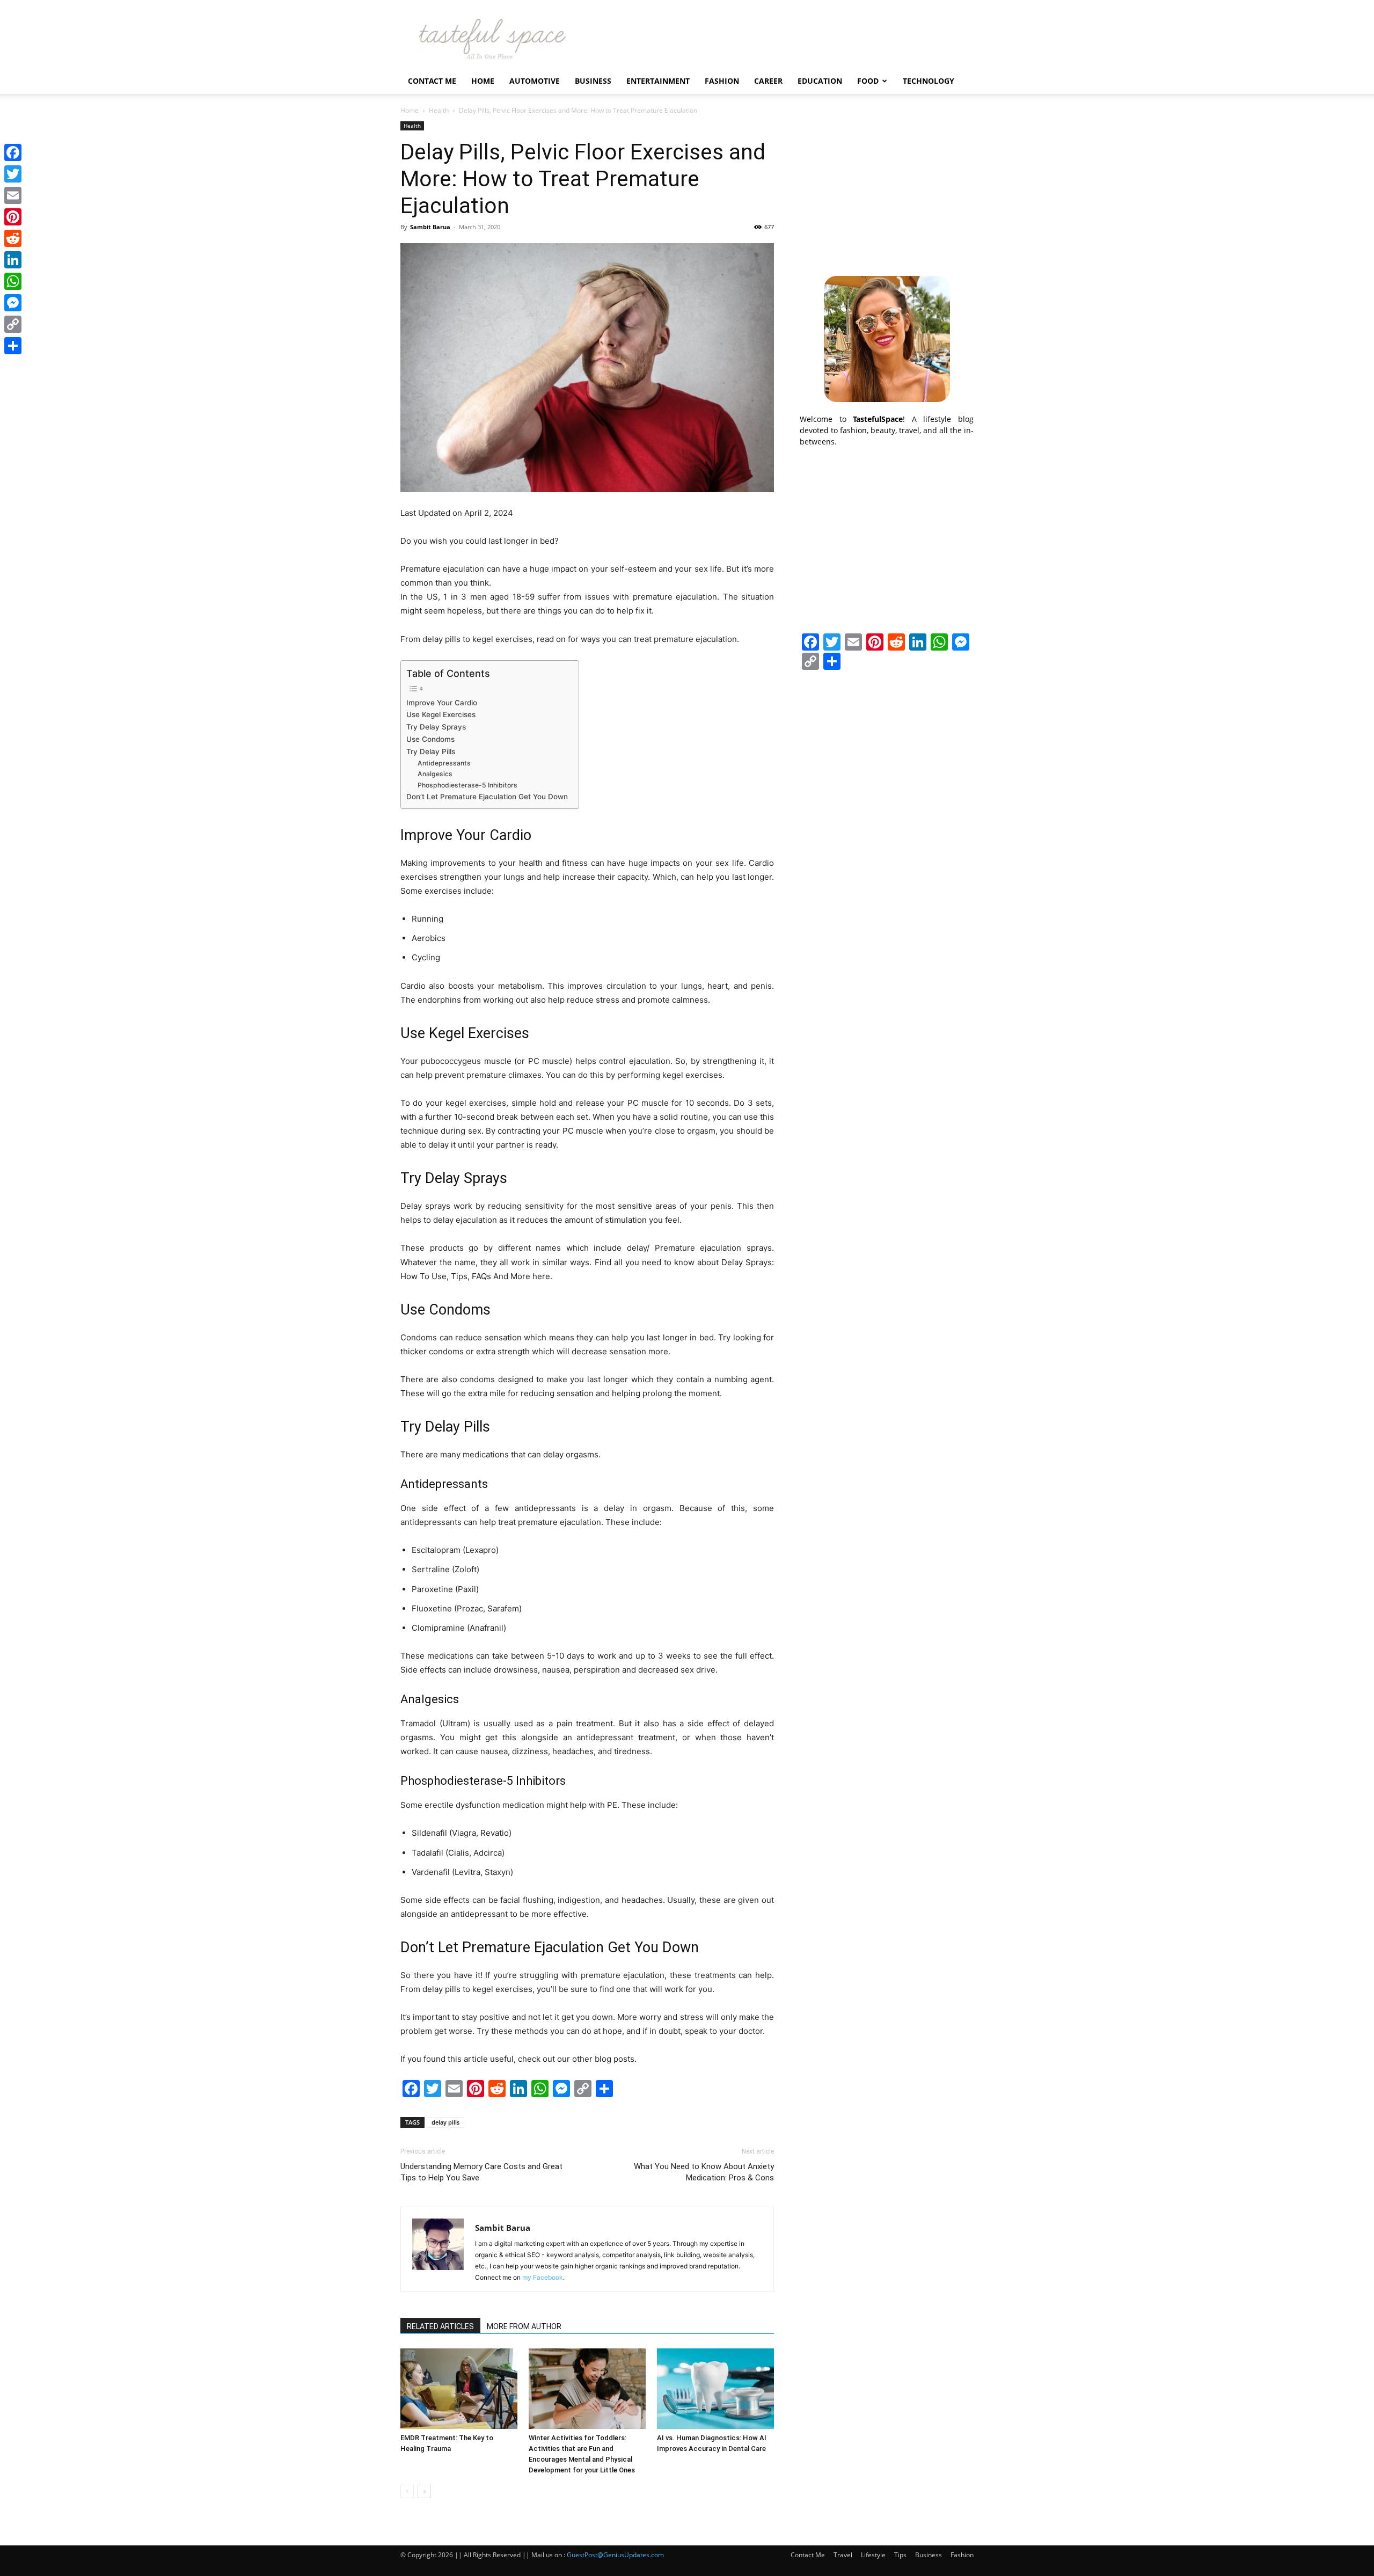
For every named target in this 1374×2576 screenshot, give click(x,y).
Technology (929, 81)
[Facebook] (13, 152)
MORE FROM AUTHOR (524, 2326)
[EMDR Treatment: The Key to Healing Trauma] (459, 2389)
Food (868, 81)
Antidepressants (444, 763)
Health (439, 110)
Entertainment (658, 81)
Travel (843, 2555)
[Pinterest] (13, 217)
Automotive (535, 81)
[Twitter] (13, 174)
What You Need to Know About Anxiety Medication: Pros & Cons (704, 2172)
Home (483, 81)
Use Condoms (430, 739)
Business (593, 81)
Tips (900, 2555)
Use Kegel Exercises (441, 714)
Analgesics (435, 774)
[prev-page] (407, 2491)
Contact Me (432, 81)
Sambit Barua (430, 227)
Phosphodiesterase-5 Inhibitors (467, 785)
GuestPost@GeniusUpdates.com (615, 2555)
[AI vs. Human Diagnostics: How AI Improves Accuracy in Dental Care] (715, 2389)
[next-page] (424, 2491)
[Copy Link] (13, 324)
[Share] (13, 346)
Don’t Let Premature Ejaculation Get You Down (487, 797)
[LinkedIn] (13, 260)
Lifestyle (873, 2555)
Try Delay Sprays (436, 727)
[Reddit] (13, 238)
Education (820, 81)
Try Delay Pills (431, 751)
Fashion (722, 81)
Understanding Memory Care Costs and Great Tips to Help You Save (481, 2172)
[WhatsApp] (13, 281)
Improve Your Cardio (442, 703)
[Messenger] (13, 303)
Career (768, 81)
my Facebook (543, 2277)
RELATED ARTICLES (440, 2326)
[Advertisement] (887, 188)
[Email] (13, 195)
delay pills (445, 2122)
